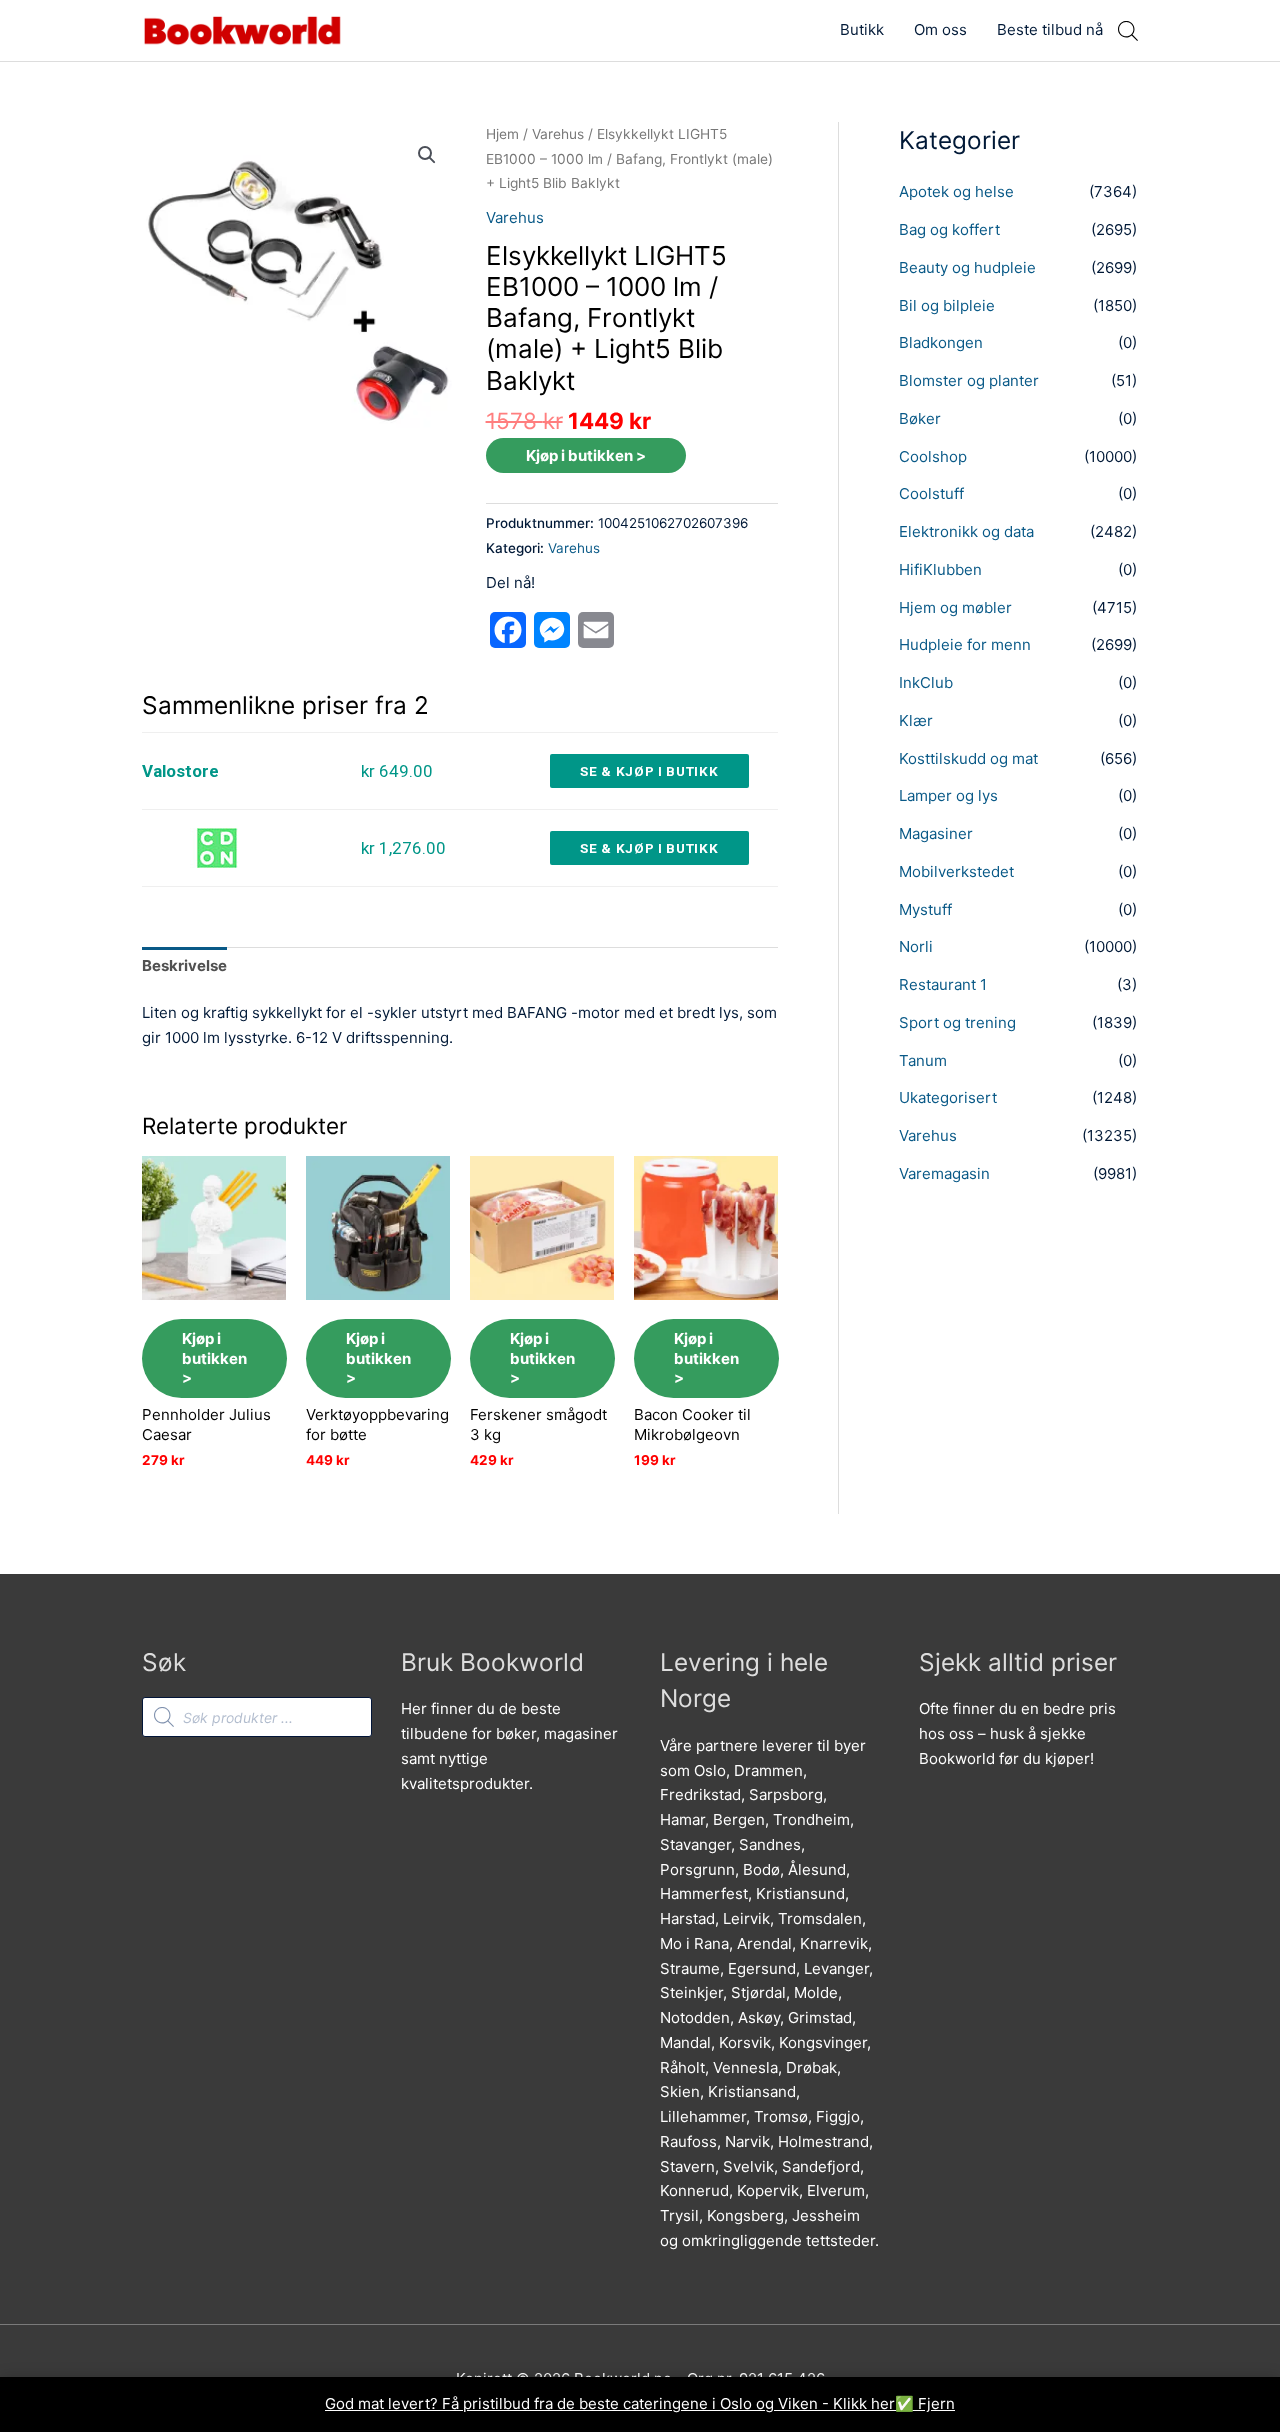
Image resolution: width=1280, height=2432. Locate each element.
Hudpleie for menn (965, 644)
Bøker (920, 418)
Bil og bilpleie (947, 305)
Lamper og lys (948, 795)
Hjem (502, 134)
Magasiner (936, 833)
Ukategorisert (948, 1097)
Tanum (923, 1060)
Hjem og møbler (955, 607)
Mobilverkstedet (956, 871)
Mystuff (925, 909)
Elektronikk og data (966, 531)
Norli (916, 946)
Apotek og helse (956, 191)
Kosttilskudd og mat (968, 758)
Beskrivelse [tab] (184, 965)
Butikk (862, 29)
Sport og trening (957, 1022)
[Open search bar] (1128, 30)
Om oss (940, 29)
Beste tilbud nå (1050, 29)
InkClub (926, 682)
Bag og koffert (949, 229)
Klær (916, 720)
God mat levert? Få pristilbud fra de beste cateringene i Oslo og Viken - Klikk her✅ (621, 2403)
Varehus (558, 134)
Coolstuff (931, 493)
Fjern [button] (936, 2403)
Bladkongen (941, 342)
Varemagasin (944, 1173)
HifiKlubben (940, 569)
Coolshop (933, 456)
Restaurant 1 (943, 984)
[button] (427, 155)
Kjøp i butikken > (586, 455)
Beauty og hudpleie (967, 267)
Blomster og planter (969, 380)
